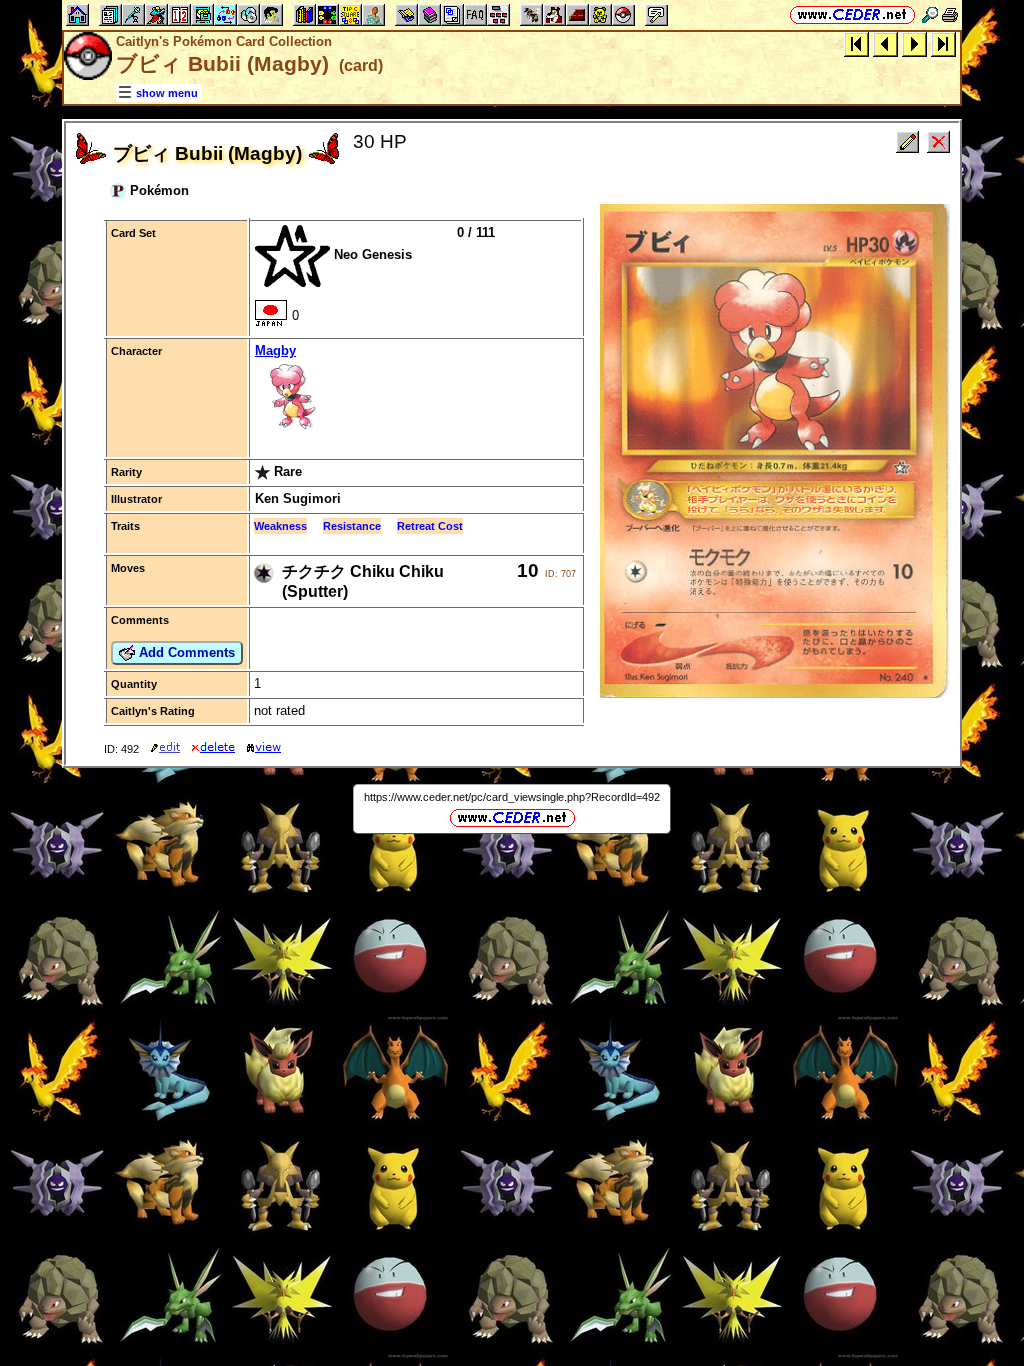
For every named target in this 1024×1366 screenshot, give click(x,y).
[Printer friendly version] (950, 14)
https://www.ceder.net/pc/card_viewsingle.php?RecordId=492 (512, 797)
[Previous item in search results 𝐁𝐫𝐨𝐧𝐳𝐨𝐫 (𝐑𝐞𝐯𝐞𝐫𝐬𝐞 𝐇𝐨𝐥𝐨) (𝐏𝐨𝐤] (885, 43)
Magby (275, 350)
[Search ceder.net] (930, 14)
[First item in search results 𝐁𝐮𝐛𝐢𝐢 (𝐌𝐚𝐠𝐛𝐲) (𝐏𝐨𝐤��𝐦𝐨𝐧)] (856, 43)
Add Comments (185, 652)
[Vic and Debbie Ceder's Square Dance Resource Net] (852, 14)
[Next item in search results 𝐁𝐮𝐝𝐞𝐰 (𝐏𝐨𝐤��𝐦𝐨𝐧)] (914, 43)
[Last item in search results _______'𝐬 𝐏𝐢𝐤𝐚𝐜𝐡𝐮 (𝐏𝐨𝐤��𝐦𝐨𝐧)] (943, 43)
